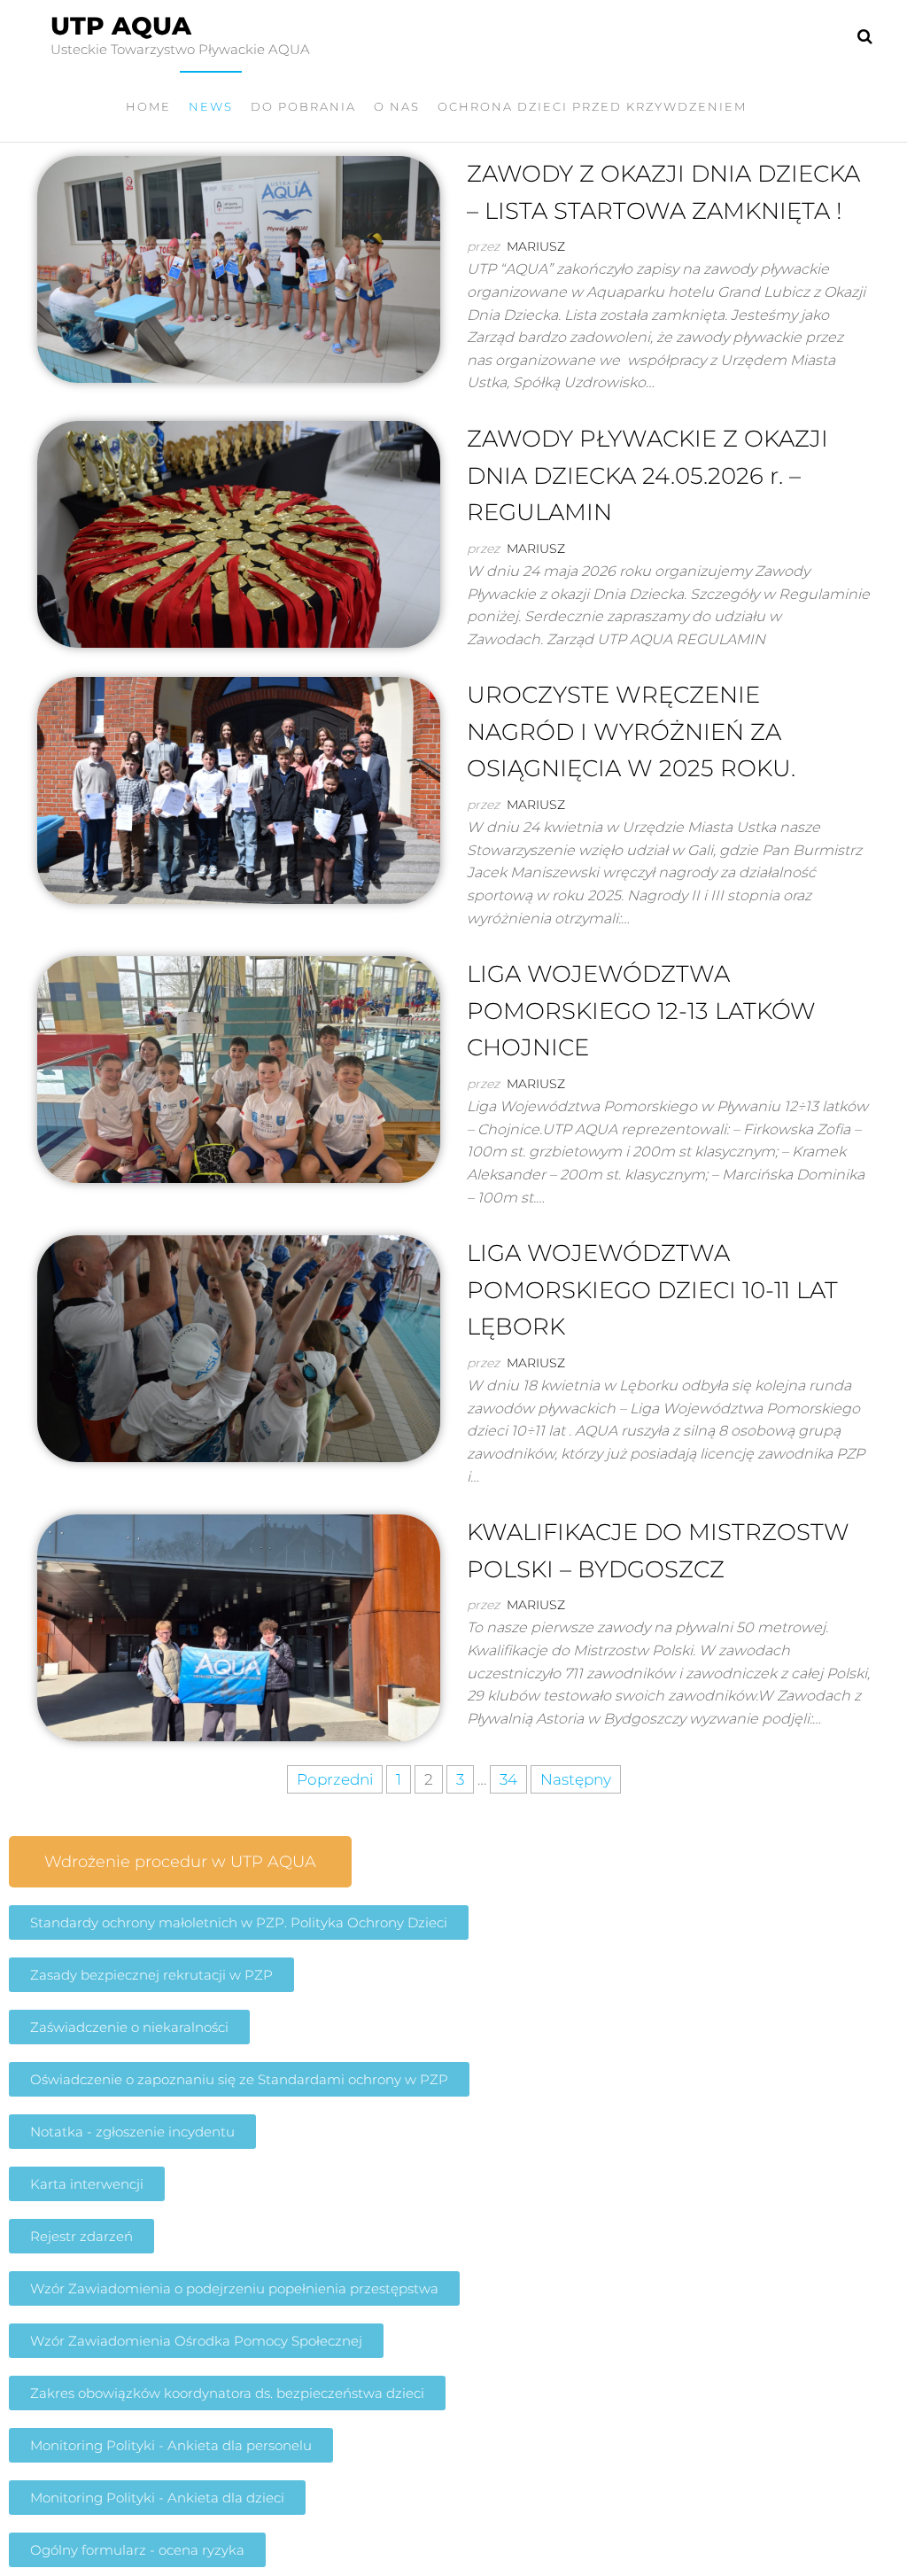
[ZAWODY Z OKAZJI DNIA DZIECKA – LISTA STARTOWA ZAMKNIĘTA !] (239, 268)
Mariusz (536, 246)
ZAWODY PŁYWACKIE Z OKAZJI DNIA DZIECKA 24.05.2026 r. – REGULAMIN (647, 475)
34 (508, 1779)
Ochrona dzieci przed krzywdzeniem (592, 106)
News (211, 106)
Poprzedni (335, 1779)
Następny (576, 1779)
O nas (397, 106)
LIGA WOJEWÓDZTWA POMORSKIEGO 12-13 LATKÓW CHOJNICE (641, 1011)
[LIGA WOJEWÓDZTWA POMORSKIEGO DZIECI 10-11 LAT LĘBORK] (239, 1348)
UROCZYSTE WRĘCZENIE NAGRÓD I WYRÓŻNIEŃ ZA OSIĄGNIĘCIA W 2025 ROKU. (631, 732)
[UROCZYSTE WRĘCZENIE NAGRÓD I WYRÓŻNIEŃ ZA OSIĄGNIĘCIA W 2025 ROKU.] (239, 790)
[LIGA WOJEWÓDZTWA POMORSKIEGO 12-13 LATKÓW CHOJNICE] (239, 1069)
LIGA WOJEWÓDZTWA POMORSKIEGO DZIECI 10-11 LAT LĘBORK (652, 1290)
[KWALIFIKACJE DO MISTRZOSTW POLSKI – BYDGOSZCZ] (239, 1626)
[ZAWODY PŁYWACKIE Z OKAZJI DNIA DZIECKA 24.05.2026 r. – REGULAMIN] (239, 533)
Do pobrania (303, 106)
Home (148, 106)
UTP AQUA (121, 26)
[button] (180, 1862)
